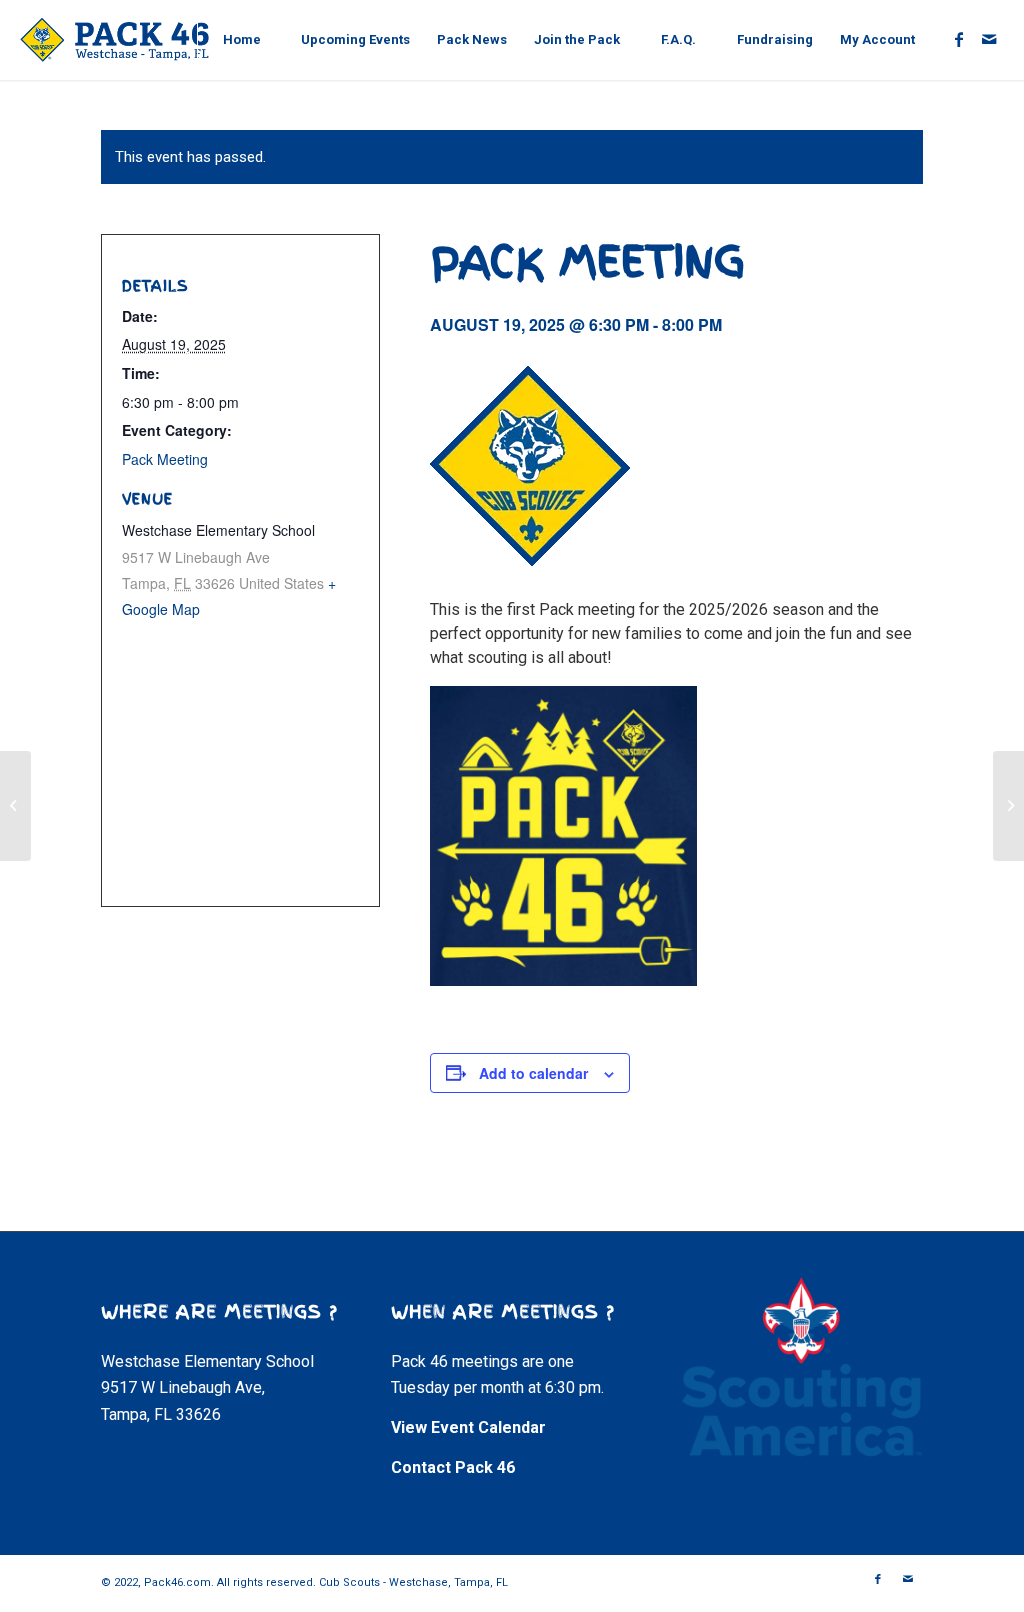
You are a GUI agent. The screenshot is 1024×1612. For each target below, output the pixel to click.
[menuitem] (242, 40)
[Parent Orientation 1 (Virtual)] (1008, 806)
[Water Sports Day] (15, 806)
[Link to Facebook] (959, 39)
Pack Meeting (165, 459)
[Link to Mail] (989, 39)
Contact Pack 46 (453, 1467)
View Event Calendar (468, 1427)
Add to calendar (533, 1073)
